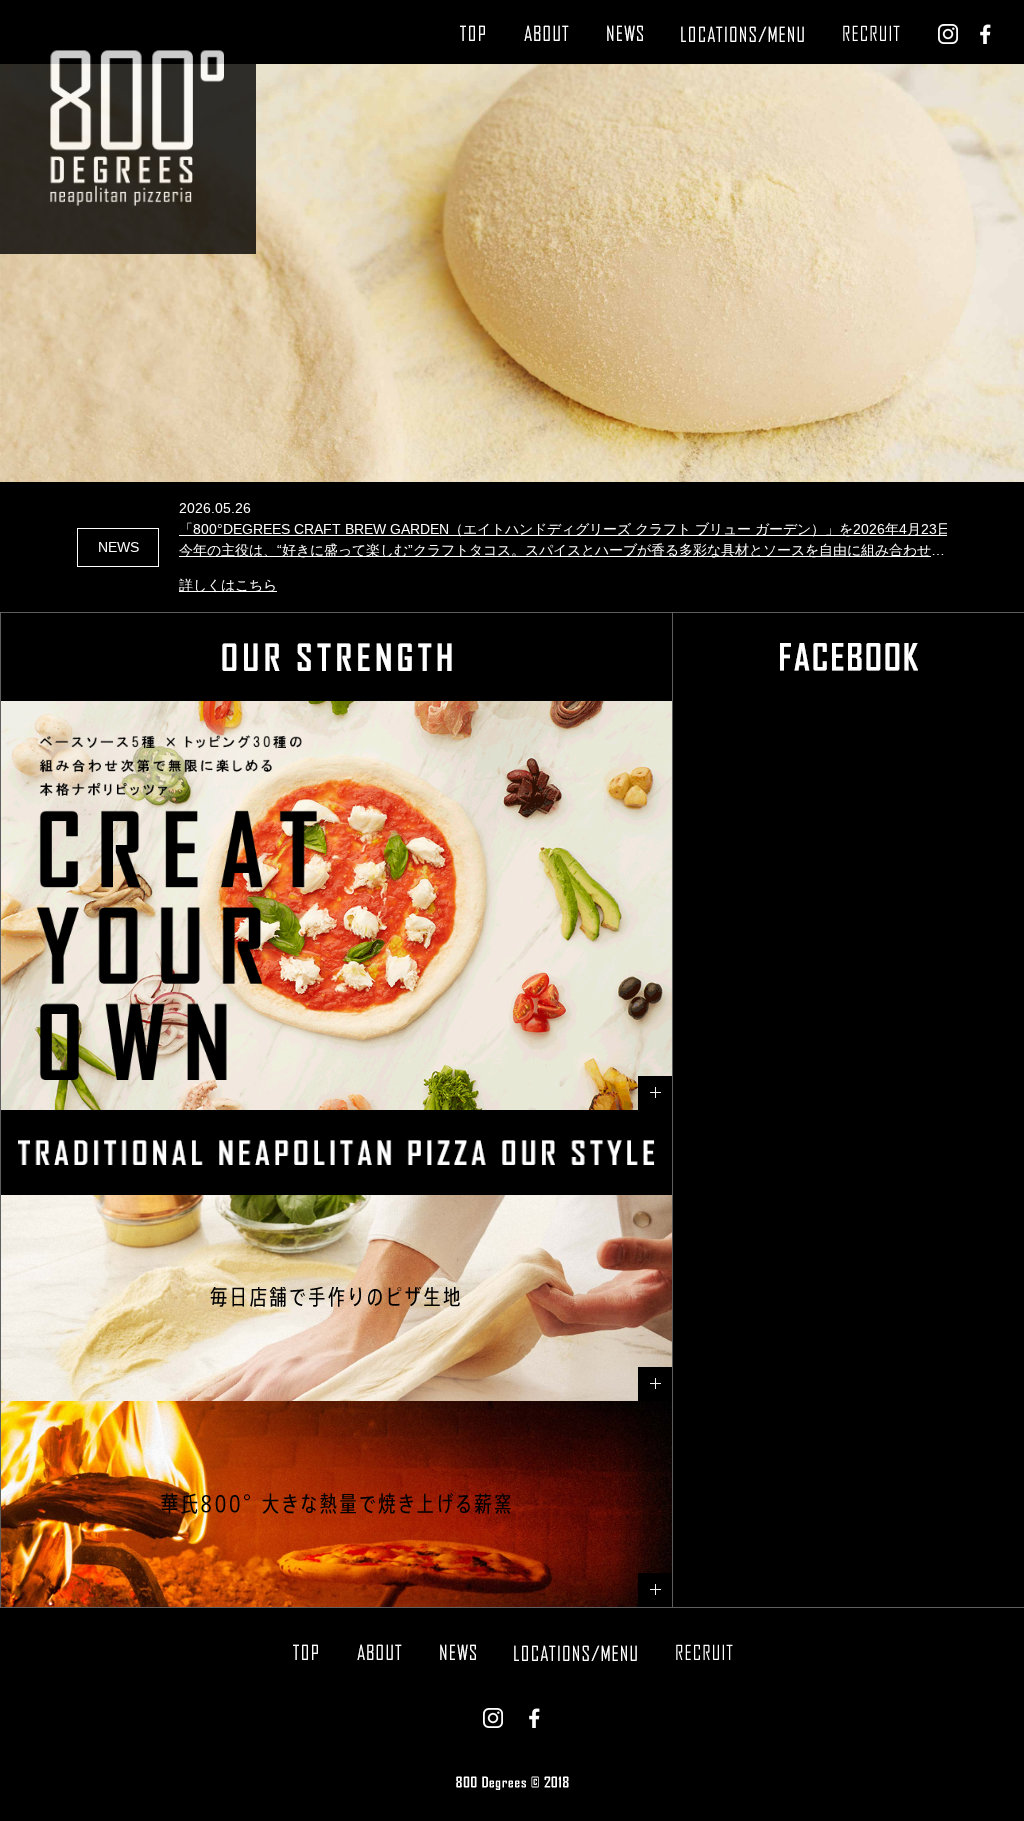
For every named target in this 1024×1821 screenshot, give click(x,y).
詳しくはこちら (228, 585)
